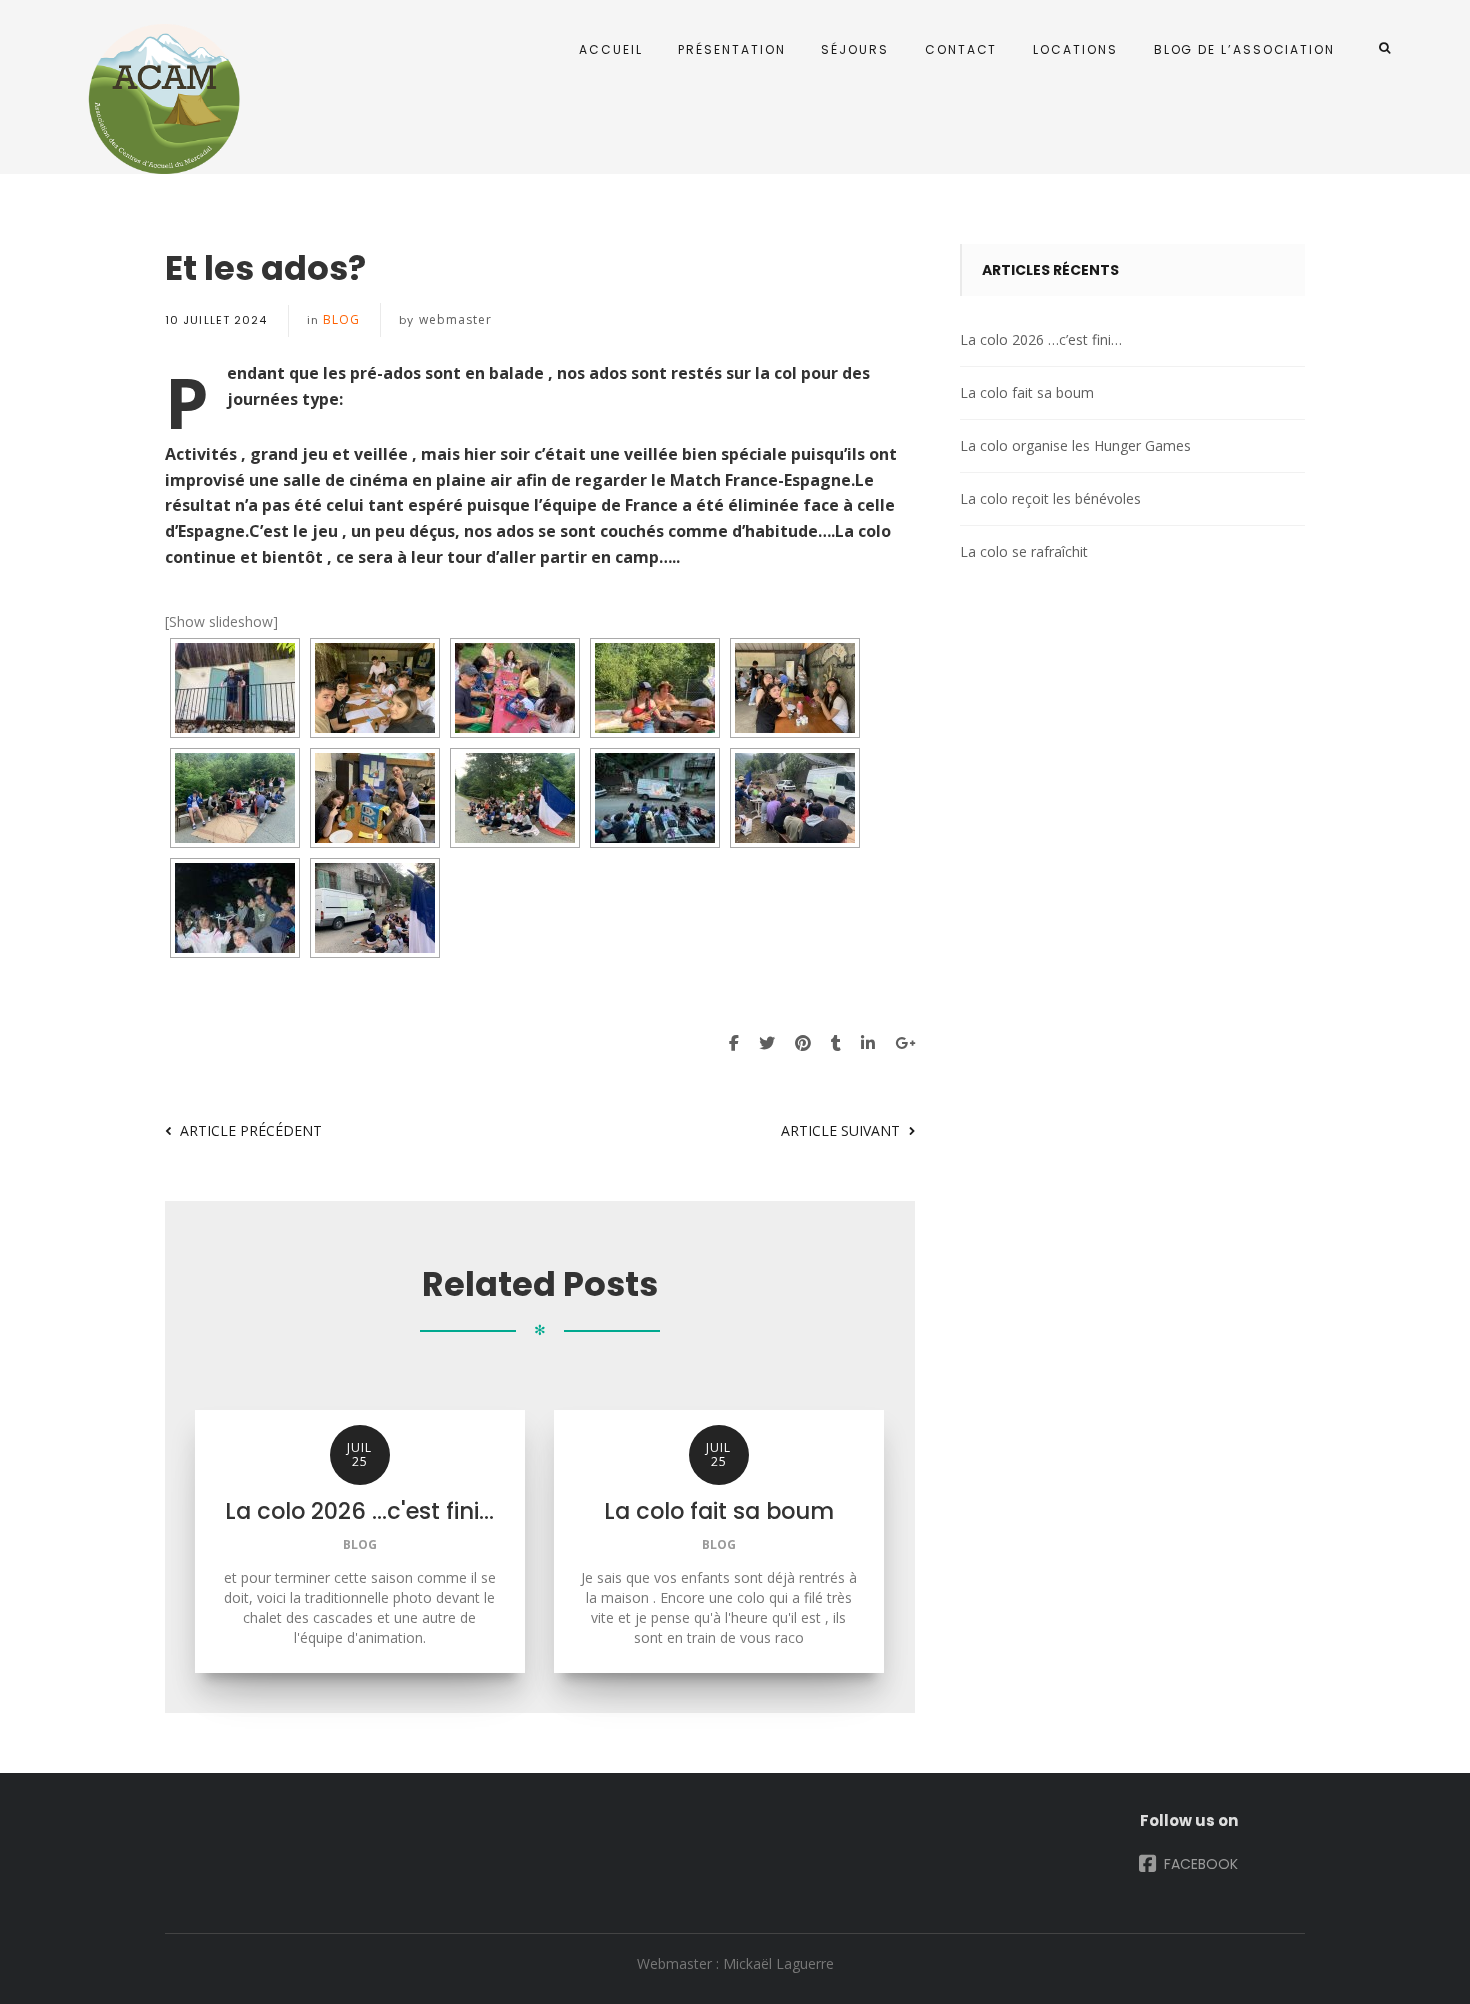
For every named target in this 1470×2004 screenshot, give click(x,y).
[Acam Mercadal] (160, 99)
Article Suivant (840, 1130)
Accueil (610, 49)
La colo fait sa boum (1027, 392)
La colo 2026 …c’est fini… (1041, 339)
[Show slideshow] (221, 621)
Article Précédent (251, 1130)
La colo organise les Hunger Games (1075, 445)
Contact (961, 49)
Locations (1075, 49)
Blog (341, 319)
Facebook (1199, 1864)
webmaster (456, 319)
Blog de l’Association (1244, 49)
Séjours (854, 49)
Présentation (731, 49)
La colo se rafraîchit (1024, 551)
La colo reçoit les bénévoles (1050, 498)
